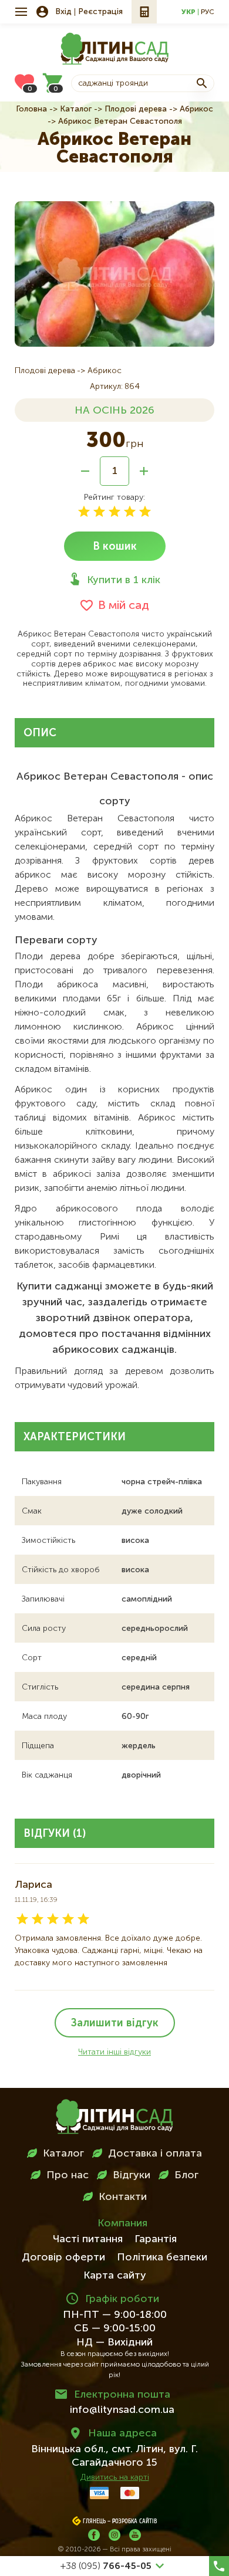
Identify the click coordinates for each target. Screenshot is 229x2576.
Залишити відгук (115, 2023)
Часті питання (88, 2239)
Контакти (123, 2197)
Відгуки (132, 2175)
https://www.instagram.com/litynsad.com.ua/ (114, 2535)
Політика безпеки (162, 2257)
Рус (208, 12)
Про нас (68, 2175)
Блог (186, 2175)
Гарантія (156, 2239)
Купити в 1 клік (124, 580)
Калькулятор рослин (144, 12)
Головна (31, 109)
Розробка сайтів (135, 2521)
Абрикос (196, 109)
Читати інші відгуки (114, 2052)
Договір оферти (63, 2257)
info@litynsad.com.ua (122, 2410)
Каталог (76, 109)
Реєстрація (100, 12)
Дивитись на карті (115, 2477)
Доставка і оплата (155, 2154)
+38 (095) (106, 2567)
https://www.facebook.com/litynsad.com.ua (94, 2535)
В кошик (115, 547)
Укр (188, 12)
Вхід (63, 12)
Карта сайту (115, 2276)
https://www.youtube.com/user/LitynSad (135, 2535)
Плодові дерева (136, 109)
